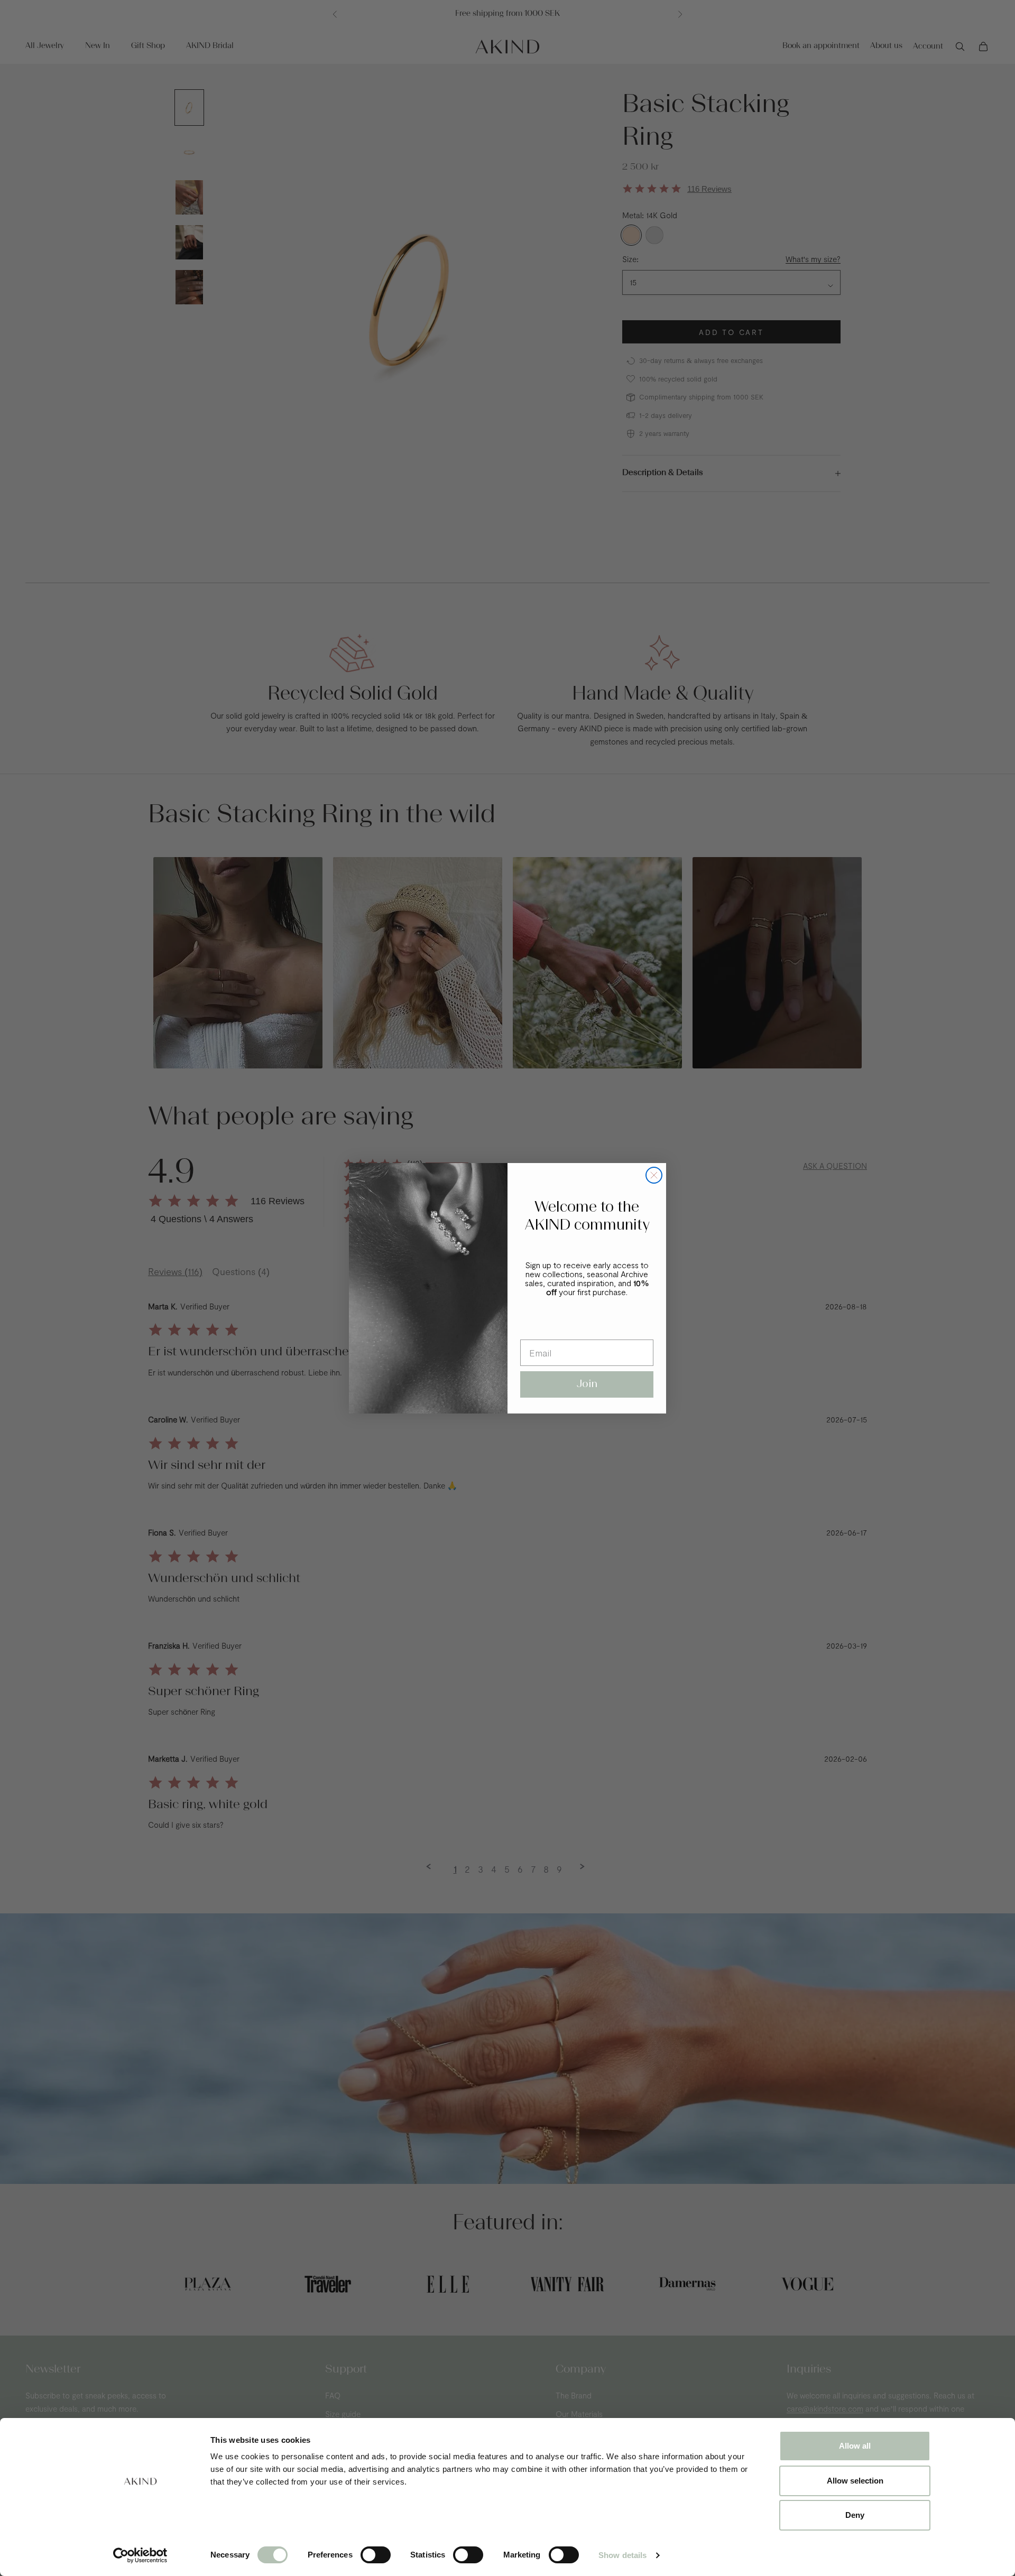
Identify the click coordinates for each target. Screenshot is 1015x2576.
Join (587, 1384)
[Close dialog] (654, 1175)
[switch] (376, 2555)
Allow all (855, 2446)
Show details (622, 2555)
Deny (855, 2515)
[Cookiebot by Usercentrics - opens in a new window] (140, 2555)
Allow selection (855, 2481)
